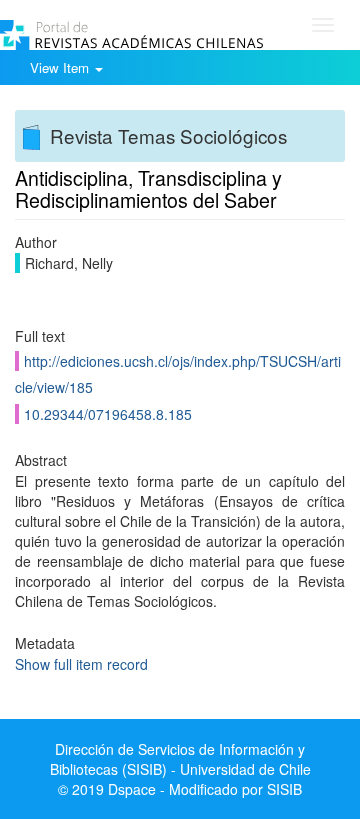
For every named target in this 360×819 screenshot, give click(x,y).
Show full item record (81, 664)
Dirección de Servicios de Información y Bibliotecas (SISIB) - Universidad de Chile (180, 759)
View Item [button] (61, 67)
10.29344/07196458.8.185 (108, 414)
